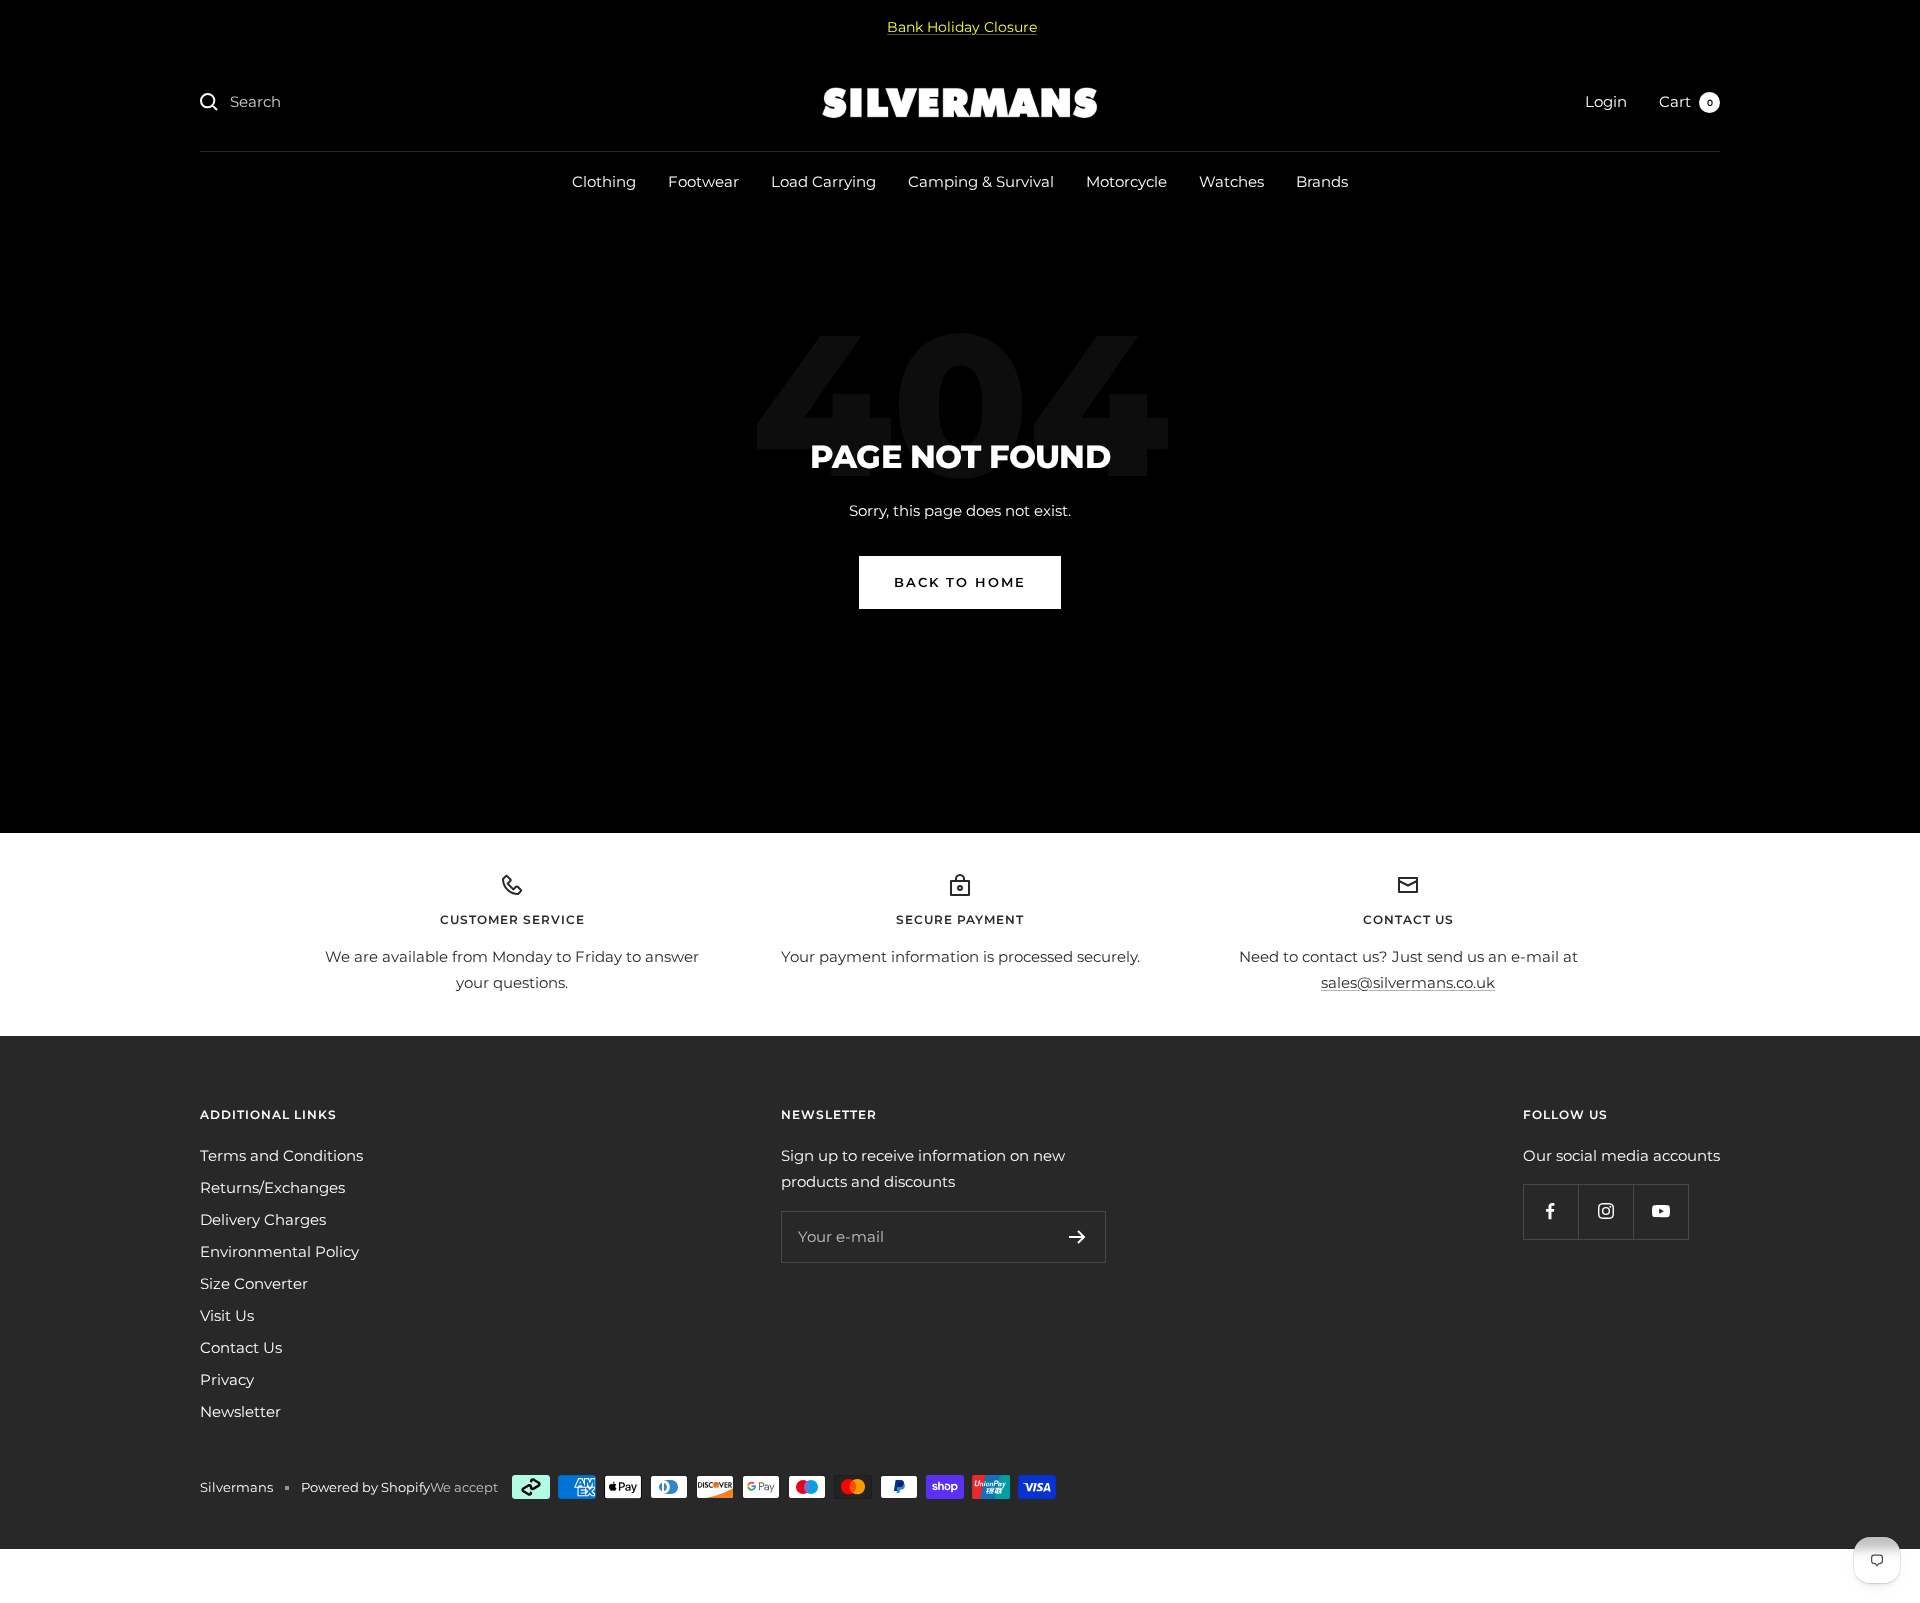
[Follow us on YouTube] (1660, 1211)
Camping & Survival (981, 181)
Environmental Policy (279, 1251)
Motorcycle (1126, 181)
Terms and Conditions (281, 1155)
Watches (1231, 181)
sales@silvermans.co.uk (1408, 982)
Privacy (227, 1379)
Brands (1322, 181)
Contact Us (241, 1347)
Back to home (960, 582)
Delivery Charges (263, 1219)
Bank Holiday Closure (962, 27)
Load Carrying (823, 181)
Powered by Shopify (365, 1487)
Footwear (703, 181)
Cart (1686, 101)
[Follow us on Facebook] (1550, 1211)
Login (1606, 101)
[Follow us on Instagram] (1605, 1211)
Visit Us (227, 1315)
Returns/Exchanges (272, 1187)
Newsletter (240, 1411)
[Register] (1077, 1237)
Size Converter (254, 1283)
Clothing (604, 181)
